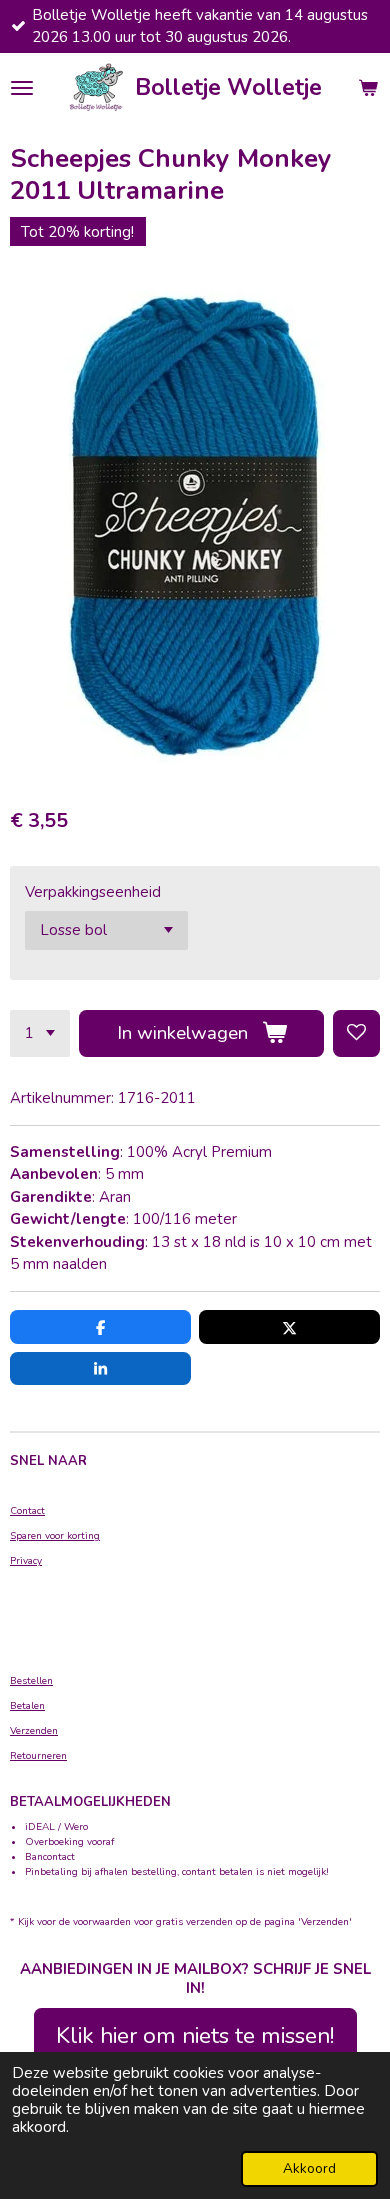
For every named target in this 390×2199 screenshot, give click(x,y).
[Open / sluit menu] (22, 88)
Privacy (26, 1561)
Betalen (27, 1706)
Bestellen (31, 1681)
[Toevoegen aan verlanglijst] (356, 1033)
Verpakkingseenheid (93, 892)
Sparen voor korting (55, 1536)
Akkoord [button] (309, 2168)
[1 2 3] (40, 1033)
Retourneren (38, 1756)
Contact (27, 1511)
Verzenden (34, 1731)
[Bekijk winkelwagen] (368, 88)
